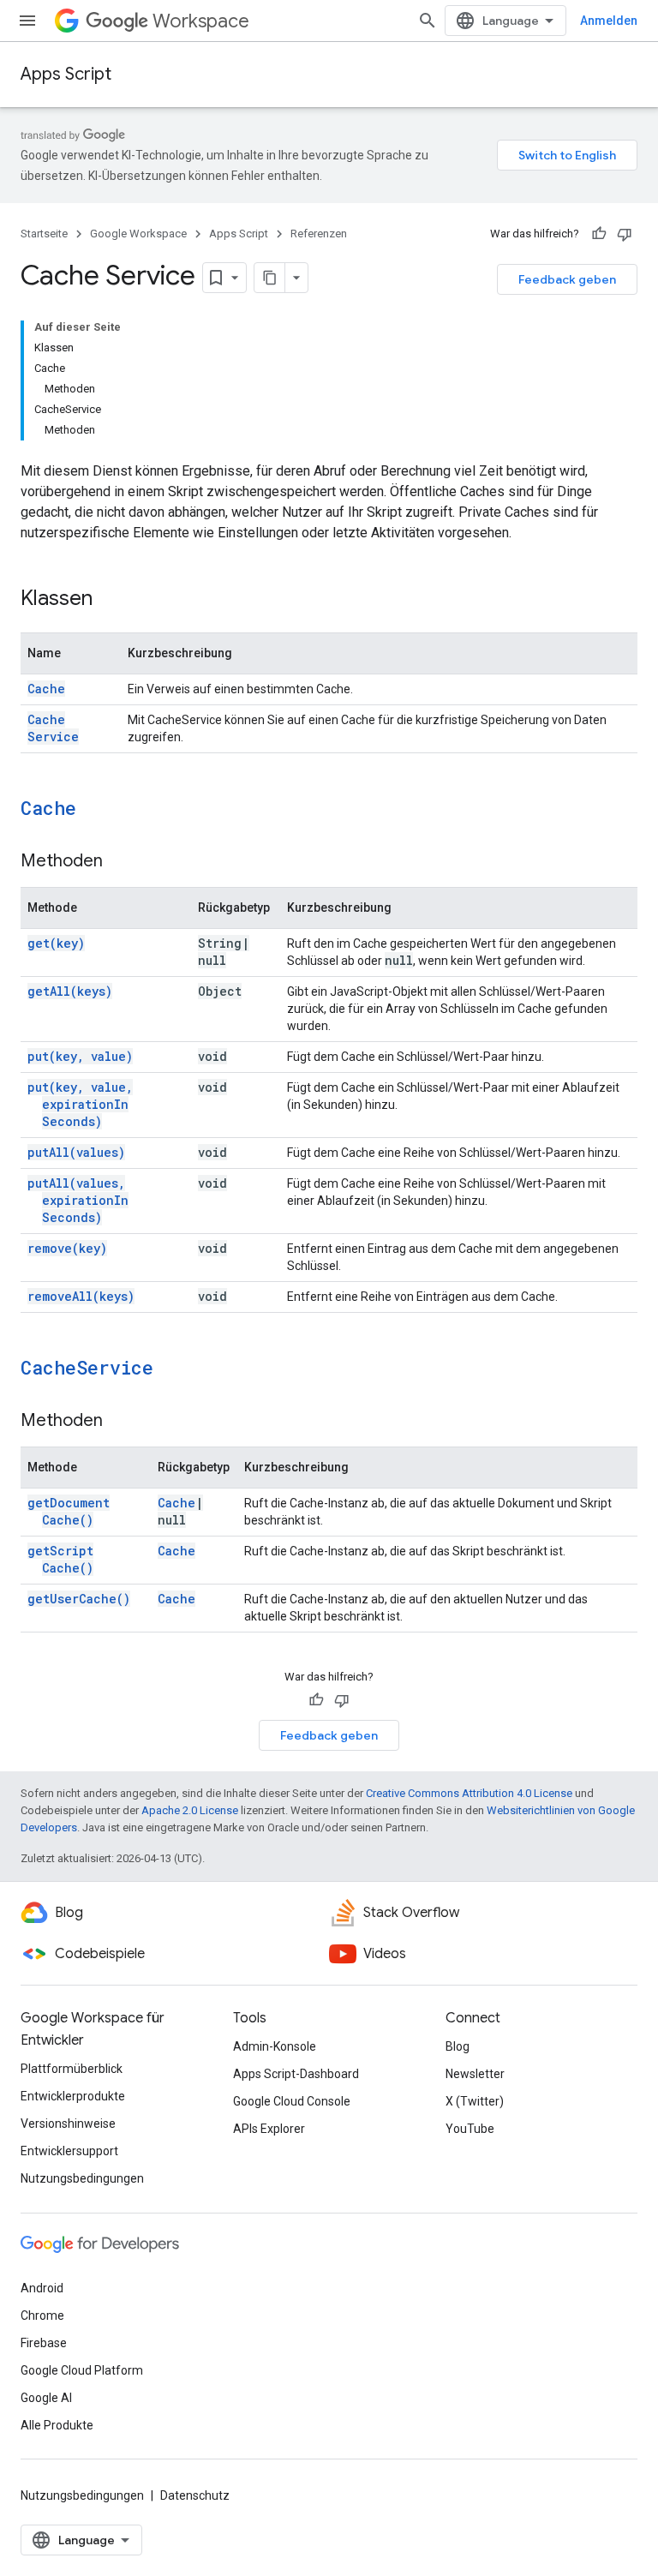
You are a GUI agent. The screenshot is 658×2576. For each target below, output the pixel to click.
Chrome (42, 2315)
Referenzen (319, 234)
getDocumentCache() (69, 1511)
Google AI (46, 2398)
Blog (458, 2046)
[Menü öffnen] (27, 21)
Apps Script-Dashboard (296, 2074)
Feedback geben (567, 279)
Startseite (44, 234)
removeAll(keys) (81, 1296)
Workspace (201, 21)
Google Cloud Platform (82, 2370)
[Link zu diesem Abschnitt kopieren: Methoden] (120, 862)
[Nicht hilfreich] (625, 234)
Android (42, 2288)
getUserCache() (79, 1599)
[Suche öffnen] (428, 21)
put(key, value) (80, 1056)
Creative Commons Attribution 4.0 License (469, 1793)
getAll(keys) (70, 991)
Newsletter (475, 2074)
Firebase (44, 2343)
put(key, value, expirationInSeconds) (80, 1104)
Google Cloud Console (292, 2101)
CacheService (53, 728)
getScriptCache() (60, 1559)
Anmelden (609, 21)
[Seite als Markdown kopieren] (270, 278)
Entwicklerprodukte (73, 2096)
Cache (46, 689)
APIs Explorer (269, 2129)
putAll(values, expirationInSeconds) (78, 1200)
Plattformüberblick (72, 2069)
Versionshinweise (68, 2124)
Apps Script (66, 74)
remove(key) (67, 1248)
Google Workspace (138, 234)
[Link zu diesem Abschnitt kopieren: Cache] (99, 810)
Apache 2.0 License (190, 1810)
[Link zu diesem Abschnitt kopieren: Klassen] (110, 600)
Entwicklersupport (69, 2151)
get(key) (56, 943)
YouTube (470, 2129)
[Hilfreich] (599, 234)
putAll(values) (76, 1152)
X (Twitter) (475, 2101)
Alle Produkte (57, 2425)
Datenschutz (195, 2495)
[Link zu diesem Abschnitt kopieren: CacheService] (176, 1369)
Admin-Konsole (275, 2046)
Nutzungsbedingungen (82, 2178)
